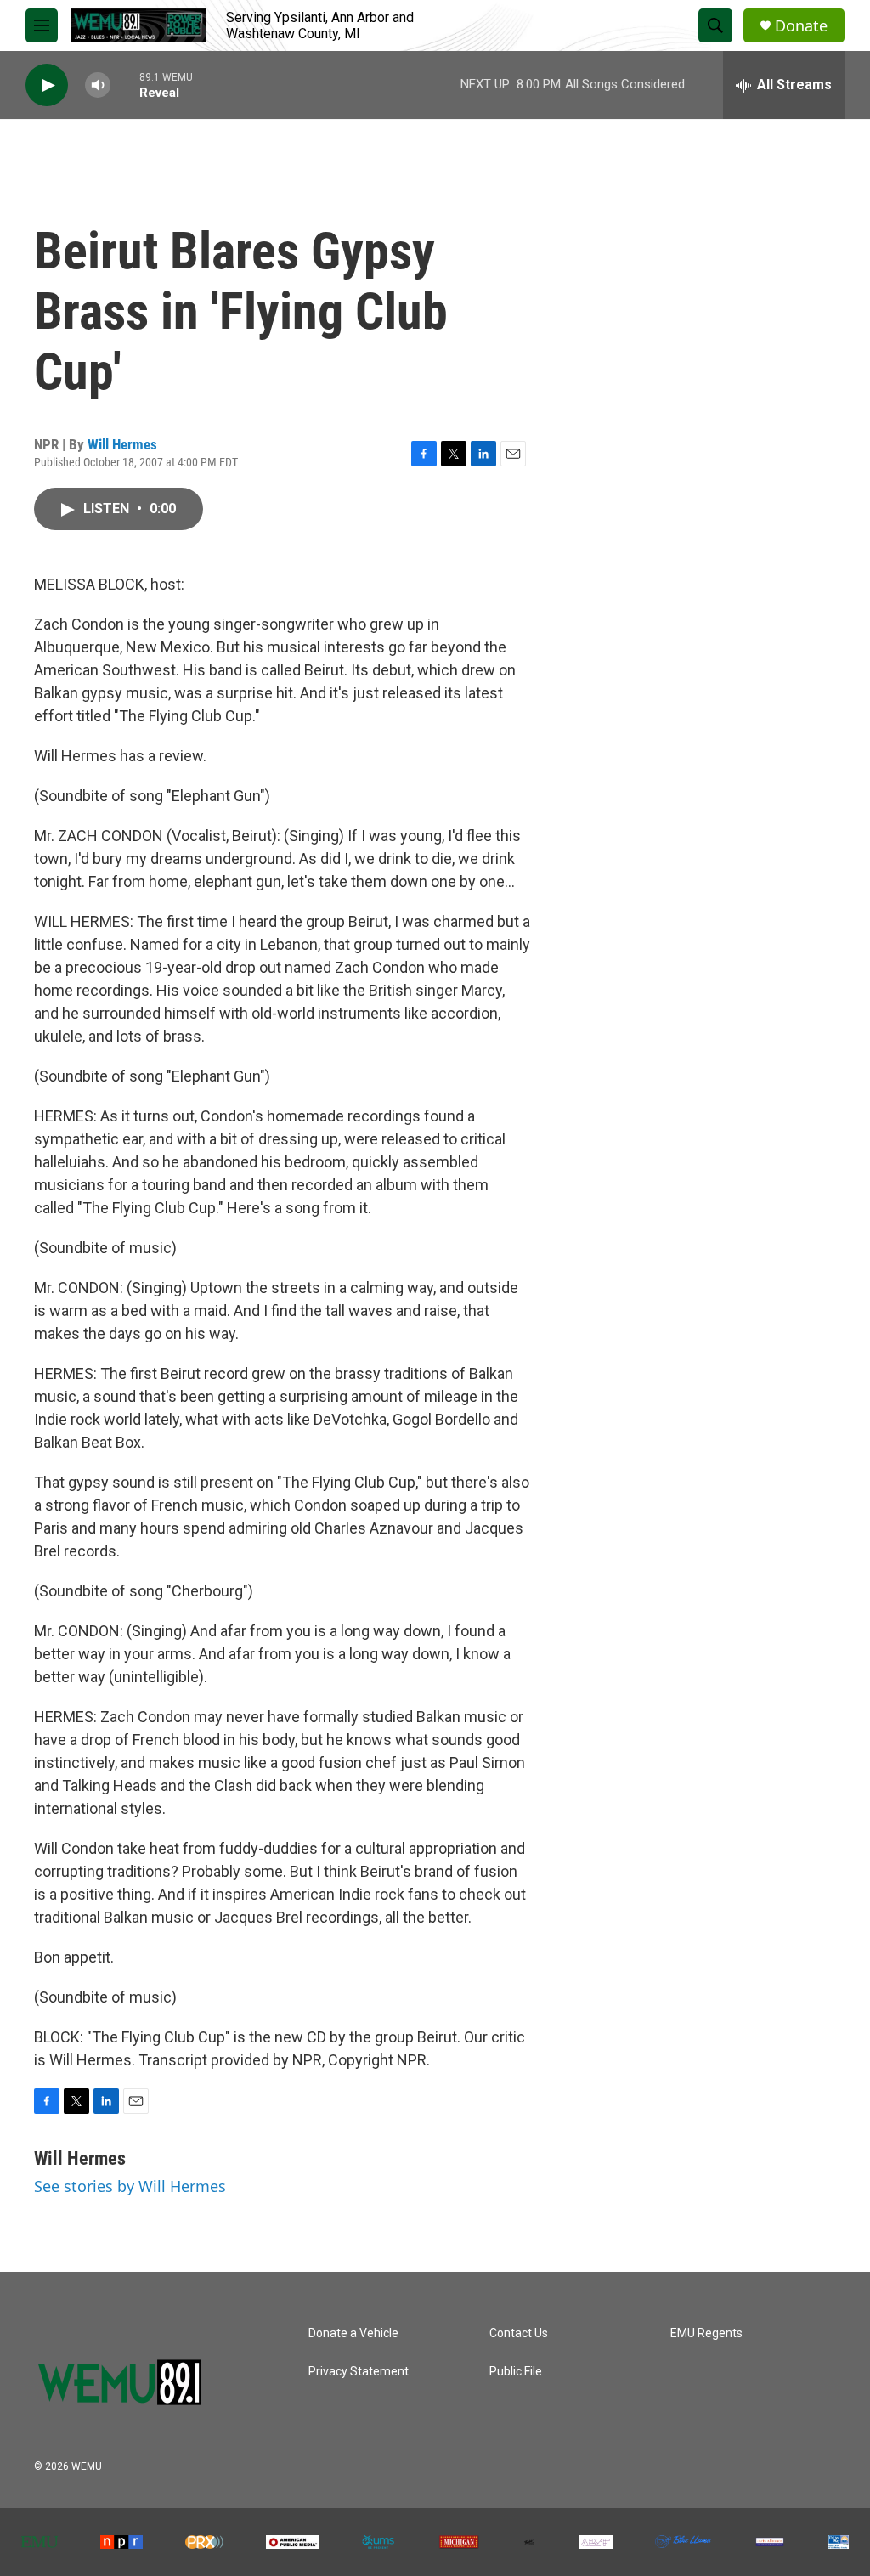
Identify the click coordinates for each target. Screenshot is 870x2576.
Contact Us (519, 2333)
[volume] (98, 85)
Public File (516, 2372)
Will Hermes (122, 444)
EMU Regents (706, 2333)
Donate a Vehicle (353, 2333)
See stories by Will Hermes (130, 2186)
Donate (801, 26)
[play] (47, 85)
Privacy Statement (359, 2372)
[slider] (125, 85)
